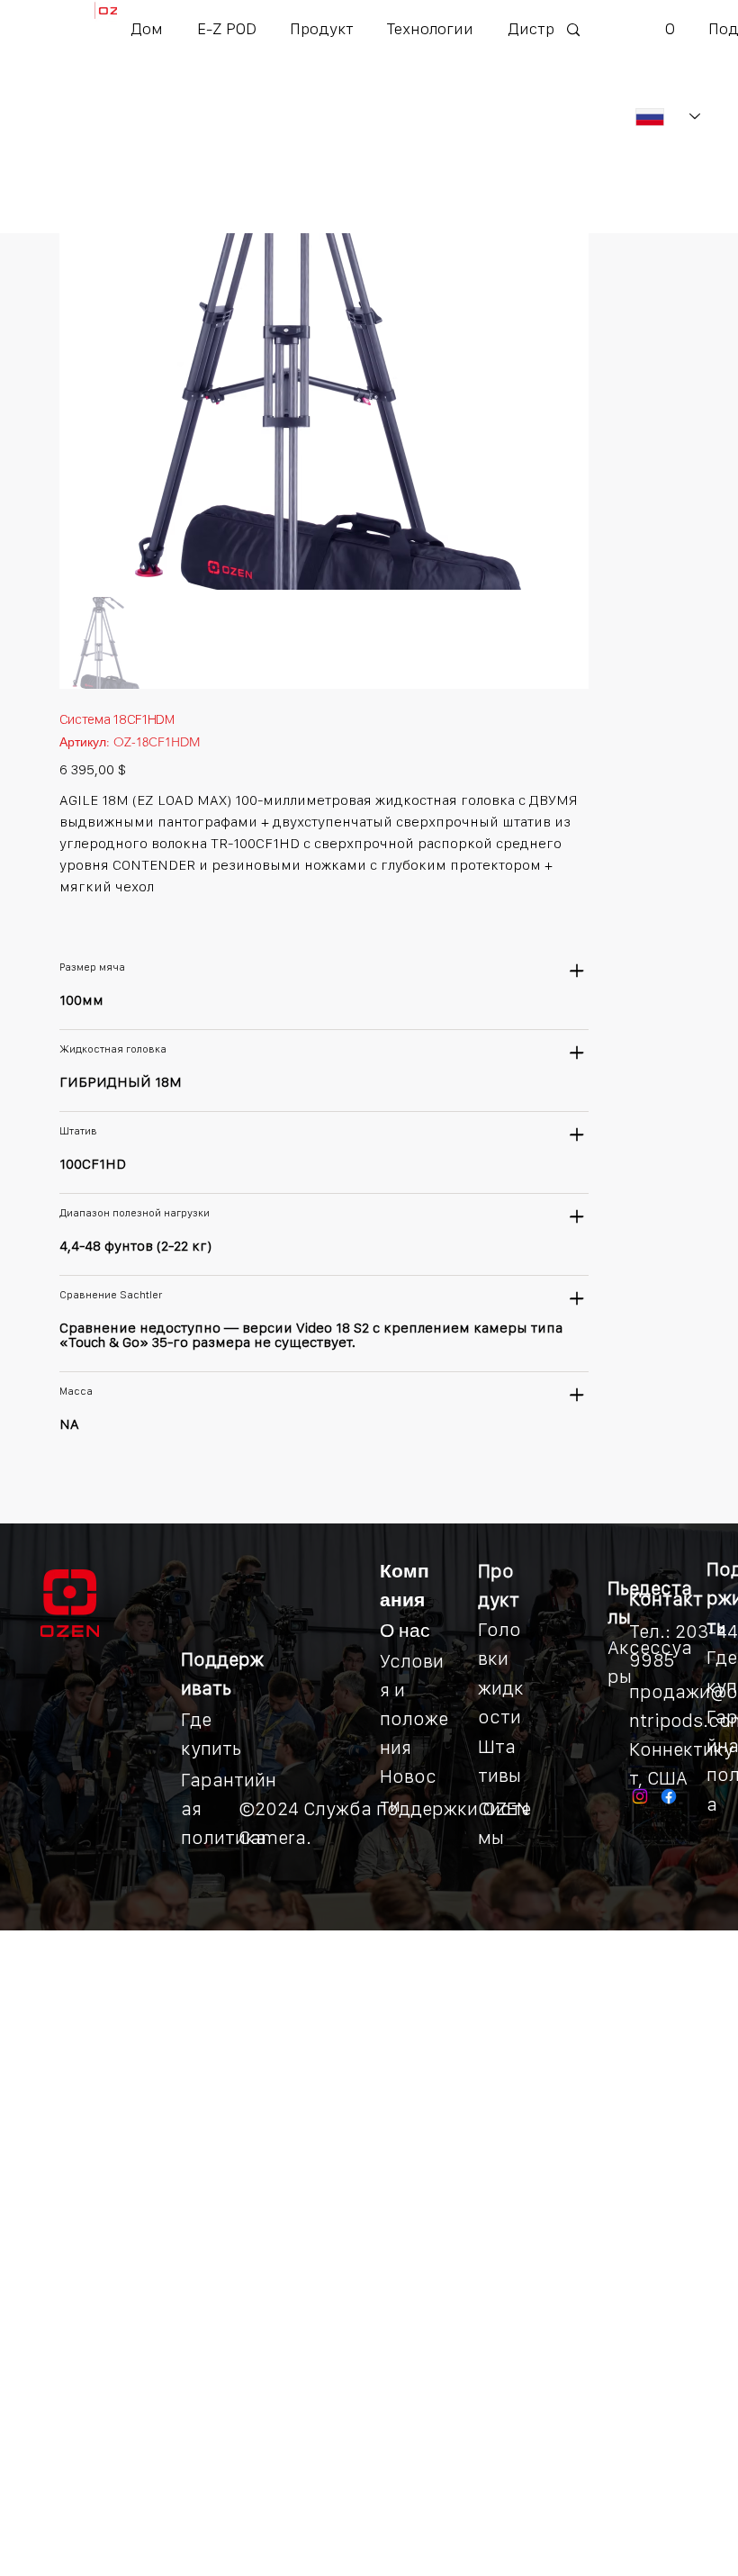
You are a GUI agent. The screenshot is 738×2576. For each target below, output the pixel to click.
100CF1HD (93, 1164)
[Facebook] (669, 1796)
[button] (321, 28)
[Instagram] (640, 1796)
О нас (405, 1630)
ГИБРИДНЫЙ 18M (121, 1082)
